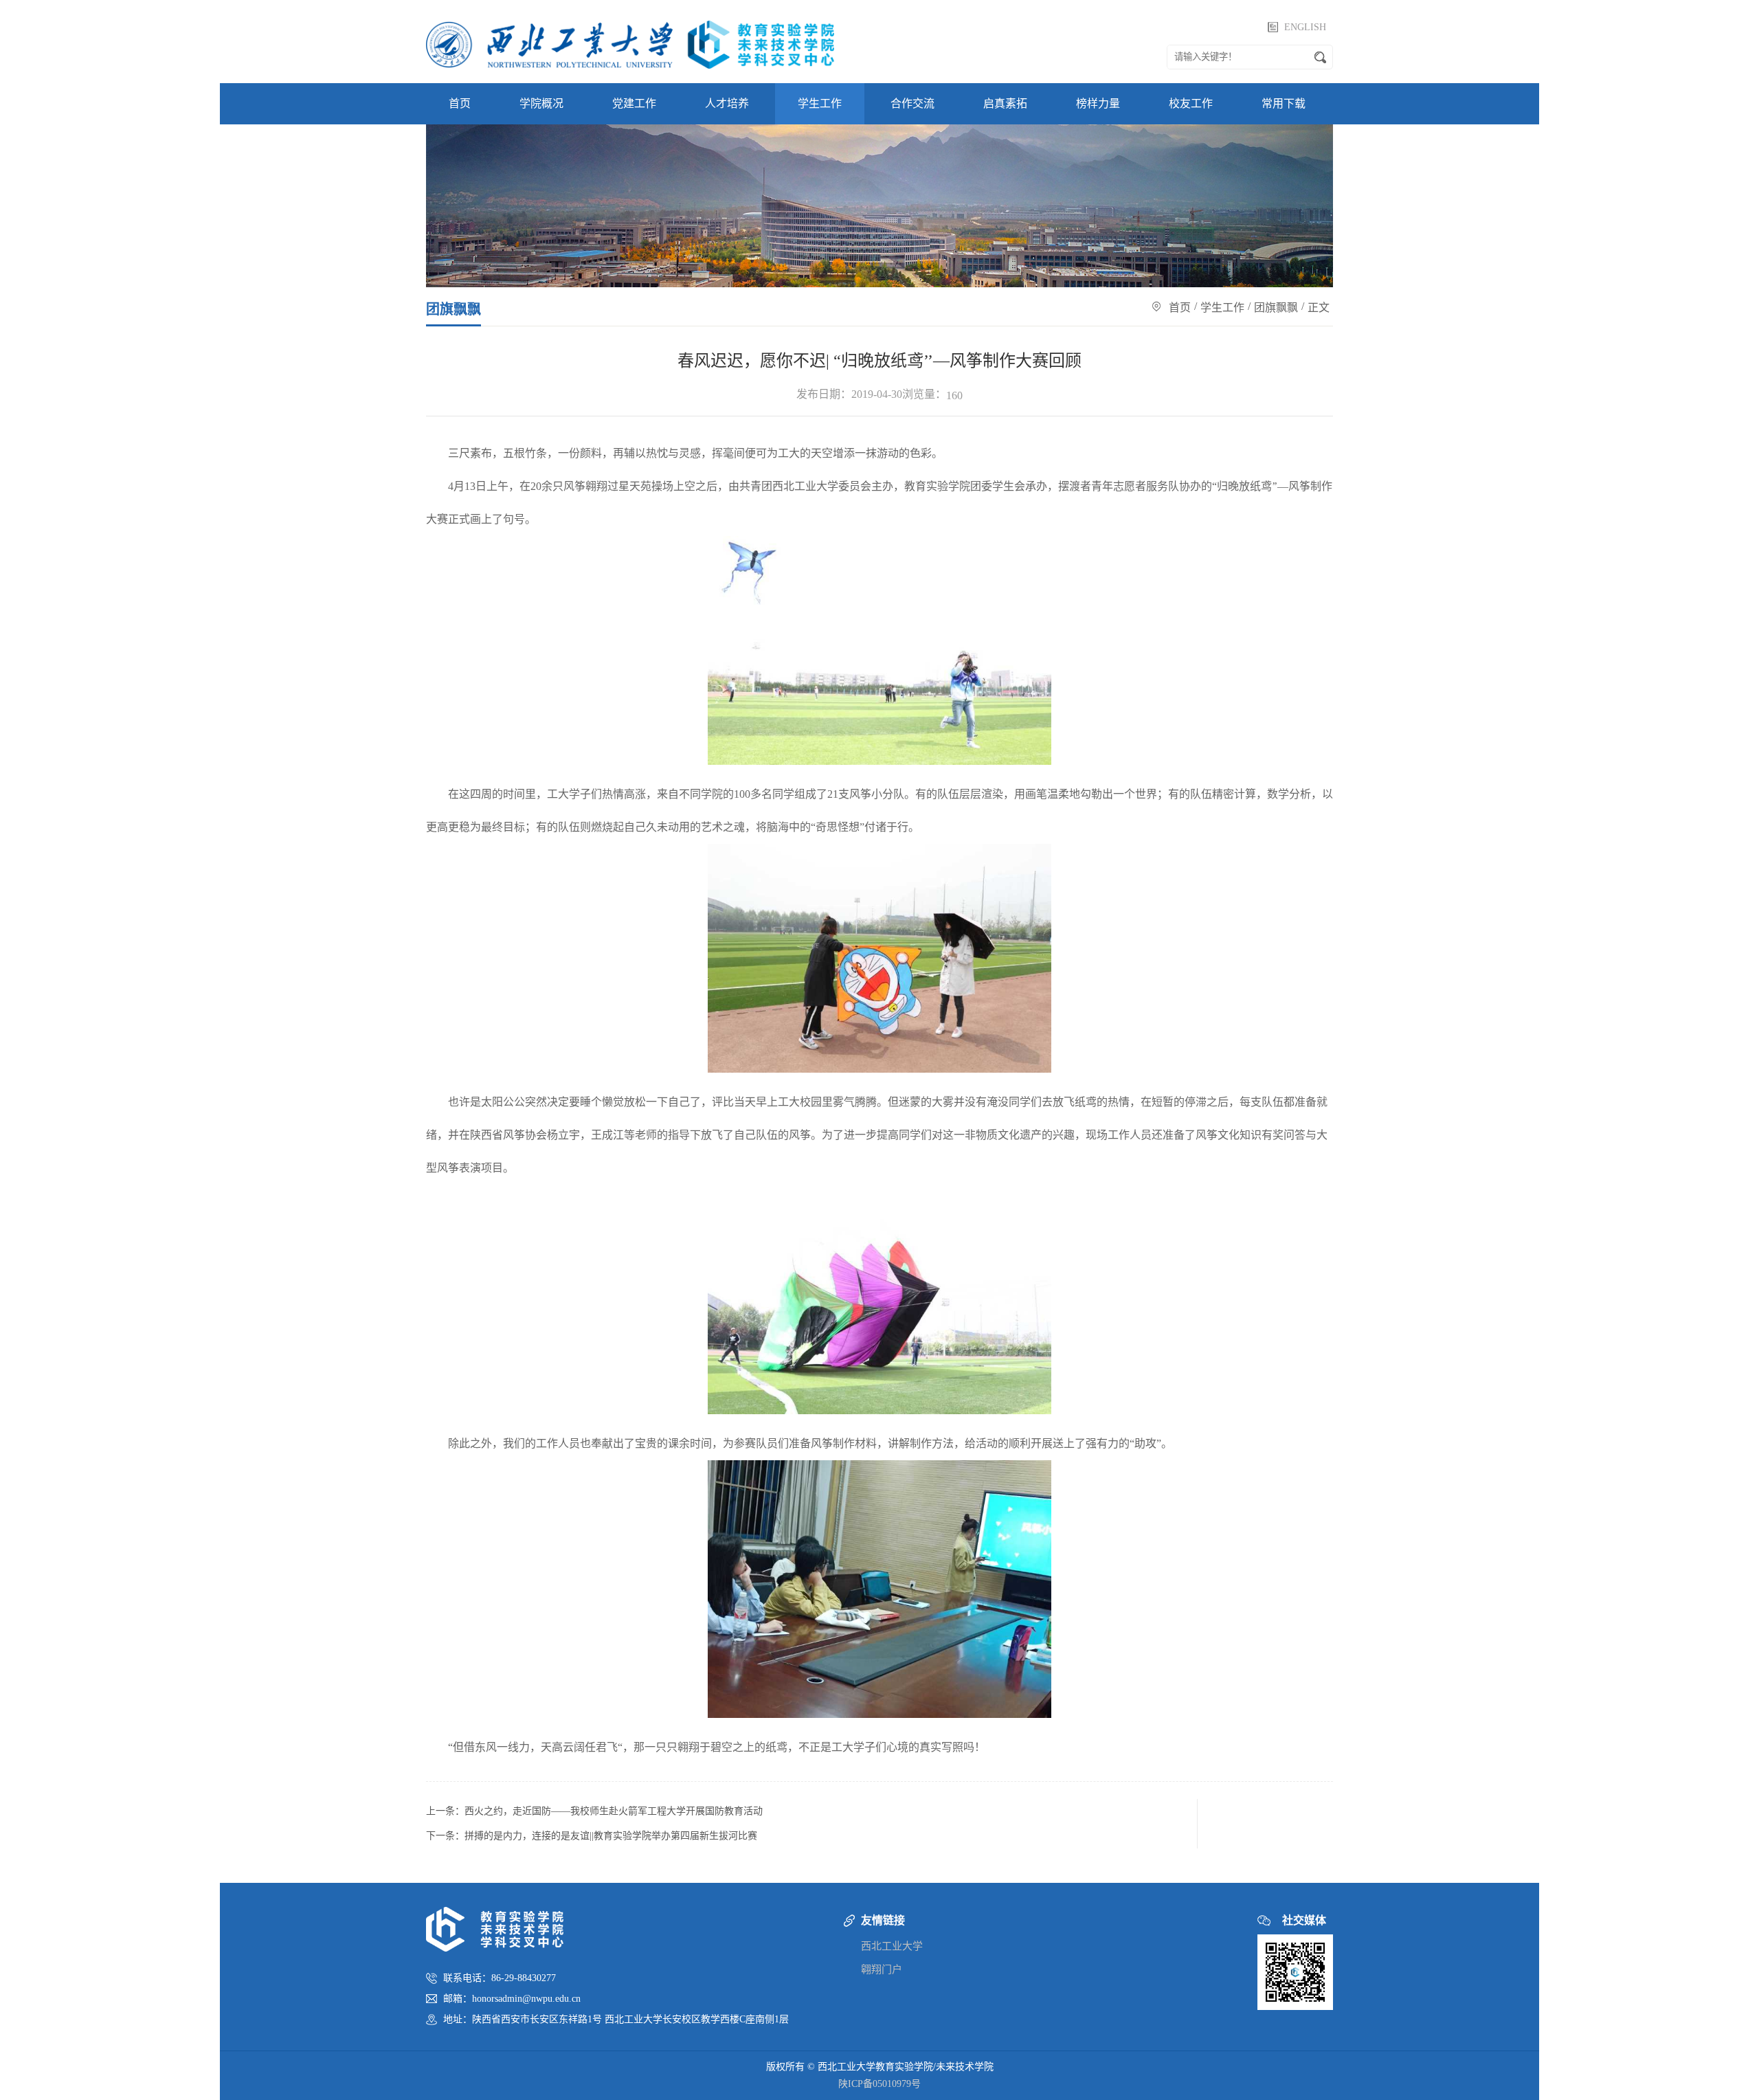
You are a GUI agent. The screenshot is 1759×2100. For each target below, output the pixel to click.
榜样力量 (1098, 103)
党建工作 (634, 103)
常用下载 (1284, 103)
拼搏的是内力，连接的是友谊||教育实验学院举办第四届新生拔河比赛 (611, 1836)
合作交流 (912, 103)
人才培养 (727, 103)
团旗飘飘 (1276, 308)
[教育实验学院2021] (630, 41)
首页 (460, 103)
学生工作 (820, 103)
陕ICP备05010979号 (879, 2084)
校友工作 (1191, 103)
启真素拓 (1005, 103)
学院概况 (541, 103)
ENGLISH (1305, 27)
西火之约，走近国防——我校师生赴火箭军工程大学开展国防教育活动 (614, 1811)
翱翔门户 (882, 1969)
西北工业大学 (892, 1946)
